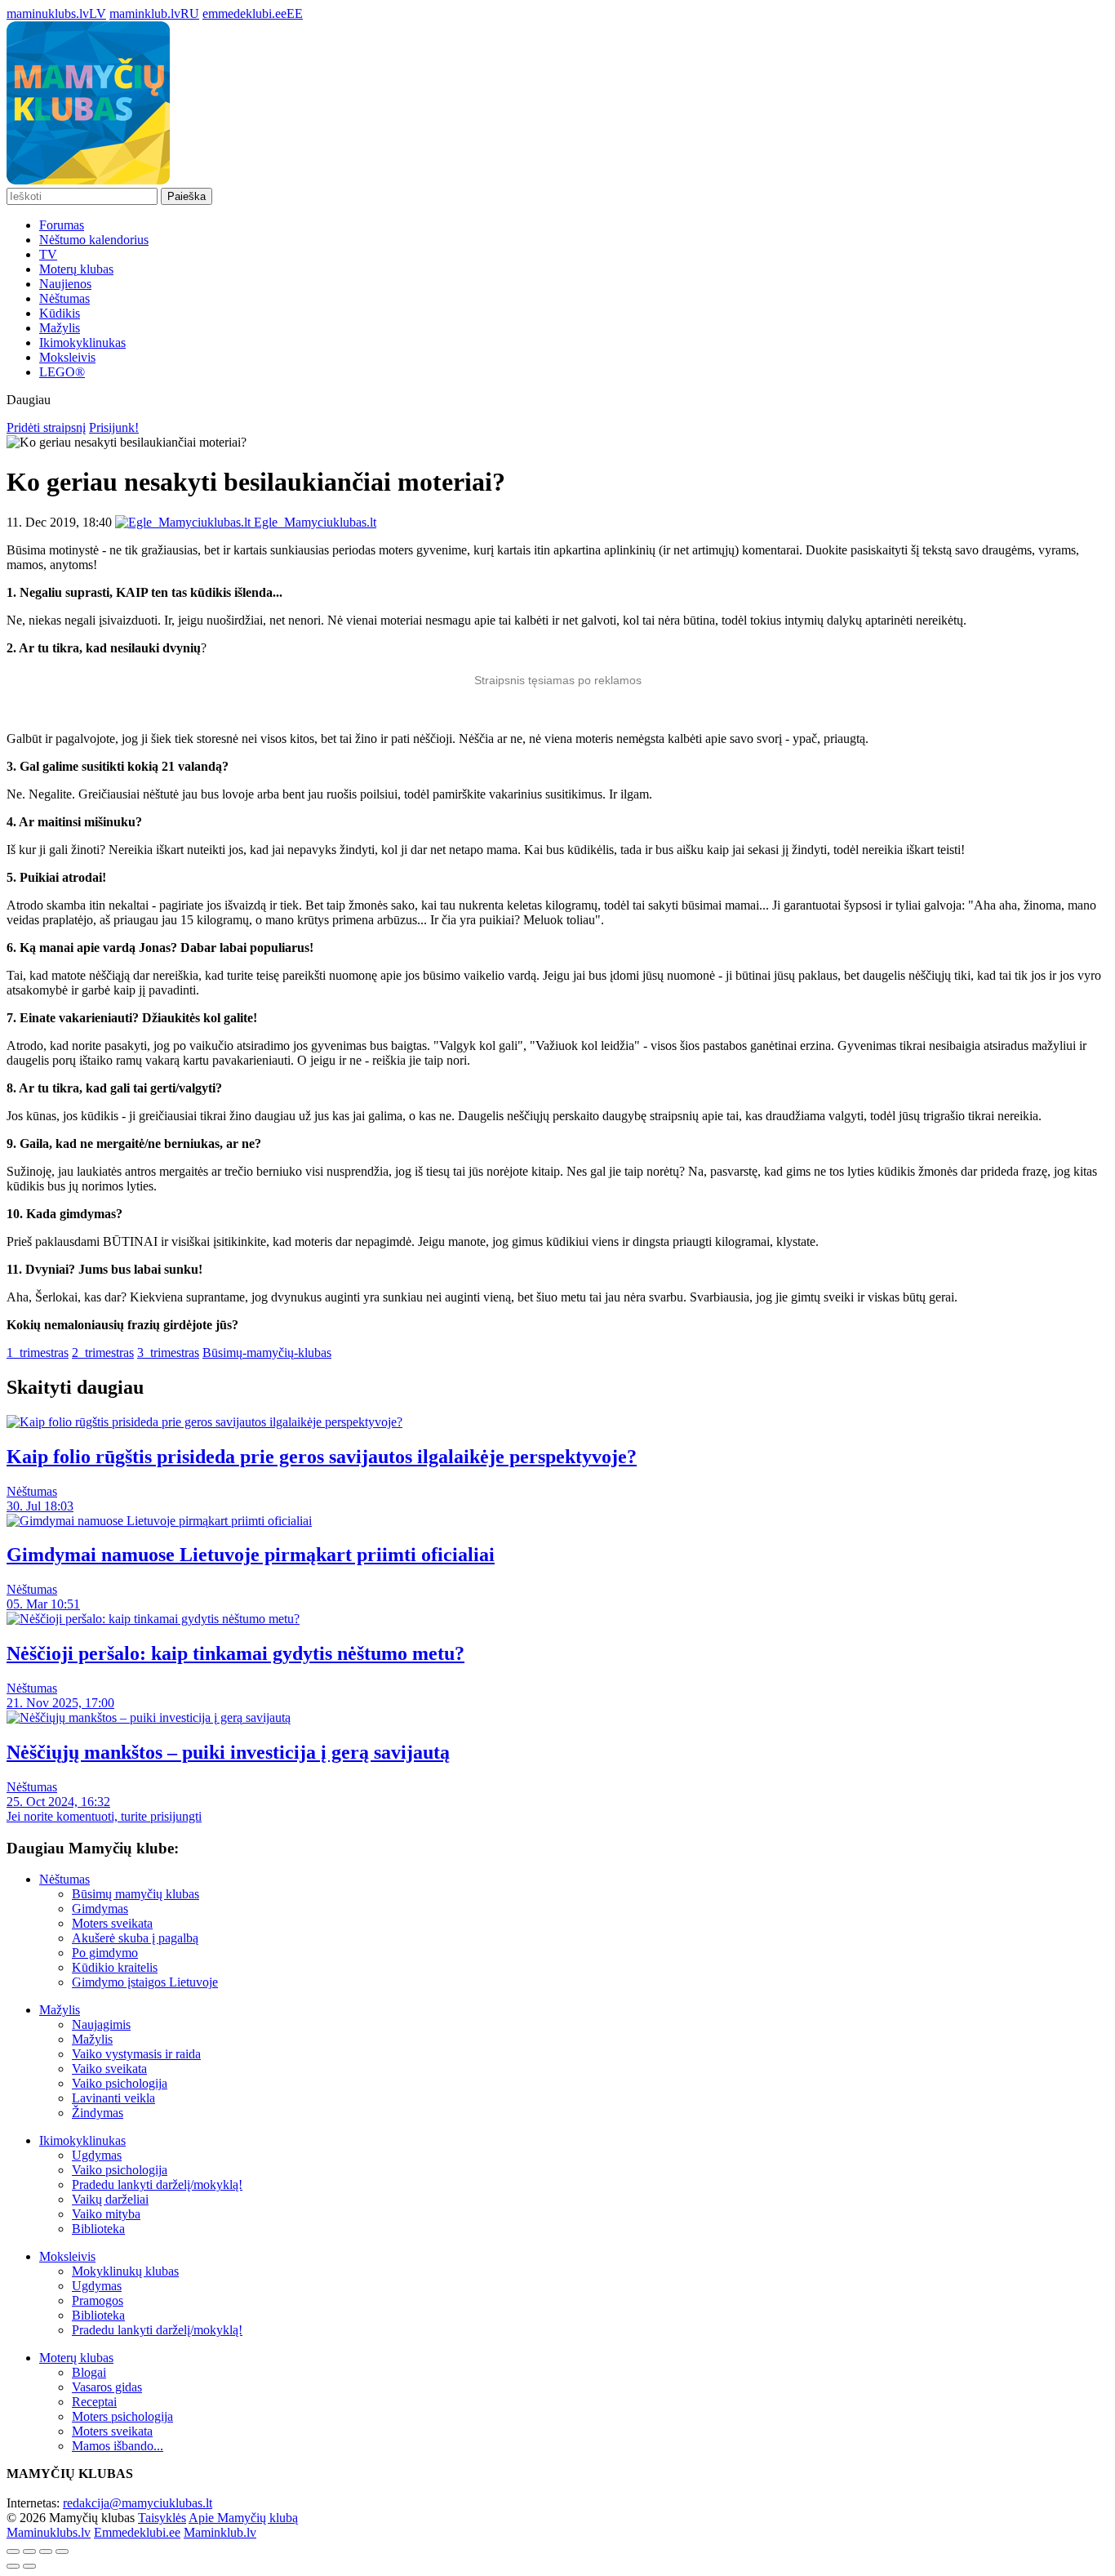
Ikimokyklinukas (82, 343)
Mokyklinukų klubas (125, 2271)
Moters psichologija (122, 2416)
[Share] (29, 2552)
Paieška (187, 196)
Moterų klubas (76, 269)
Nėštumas (64, 298)
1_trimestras (38, 1353)
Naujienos (65, 284)
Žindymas (98, 2113)
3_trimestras (168, 1353)
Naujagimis (101, 2024)
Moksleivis (67, 357)
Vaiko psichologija (120, 2083)
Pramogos (98, 2300)
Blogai (89, 2372)
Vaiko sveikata (109, 2069)
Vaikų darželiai (110, 2199)
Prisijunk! (114, 427)
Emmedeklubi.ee (137, 2532)
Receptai (94, 2402)
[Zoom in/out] (62, 2552)
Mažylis (60, 328)
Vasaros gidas (107, 2387)
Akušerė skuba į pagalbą (135, 1938)
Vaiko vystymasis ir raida (136, 2054)
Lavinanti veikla (113, 2098)
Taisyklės (162, 2518)
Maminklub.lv (220, 2532)
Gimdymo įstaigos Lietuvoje (145, 1982)
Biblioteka (98, 2229)
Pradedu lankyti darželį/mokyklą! (157, 2184)
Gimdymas (100, 1909)
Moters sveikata (112, 1923)
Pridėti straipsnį (46, 427)
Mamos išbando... (118, 2446)
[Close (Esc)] (13, 2552)
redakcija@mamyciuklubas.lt (138, 2503)
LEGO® (62, 372)
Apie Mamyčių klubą (243, 2518)
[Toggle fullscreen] (46, 2552)
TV (48, 254)
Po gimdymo (105, 1953)
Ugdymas (97, 2155)
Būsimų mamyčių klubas (135, 1894)
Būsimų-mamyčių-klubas (267, 1353)
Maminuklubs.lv (49, 2532)
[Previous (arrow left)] (13, 2566)
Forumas (62, 225)
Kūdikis (60, 313)
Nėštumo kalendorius (94, 240)
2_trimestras (103, 1353)
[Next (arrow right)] (29, 2566)
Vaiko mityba (106, 2214)
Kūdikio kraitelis (115, 1967)
